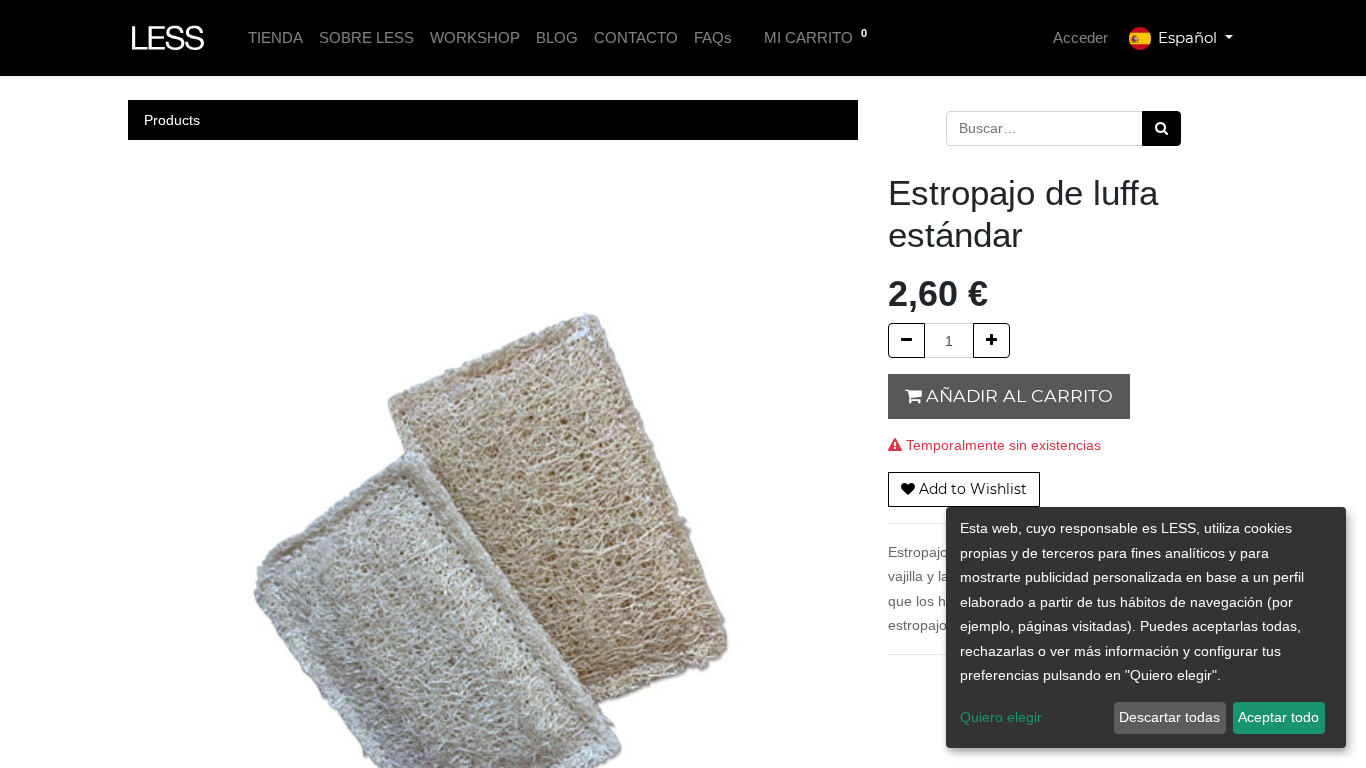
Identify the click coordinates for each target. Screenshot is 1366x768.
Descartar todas (1169, 717)
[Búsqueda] (1161, 128)
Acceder (1080, 37)
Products (172, 120)
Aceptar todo (1278, 717)
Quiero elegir (1001, 717)
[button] (964, 489)
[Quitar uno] (906, 340)
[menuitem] (275, 38)
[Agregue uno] (991, 340)
